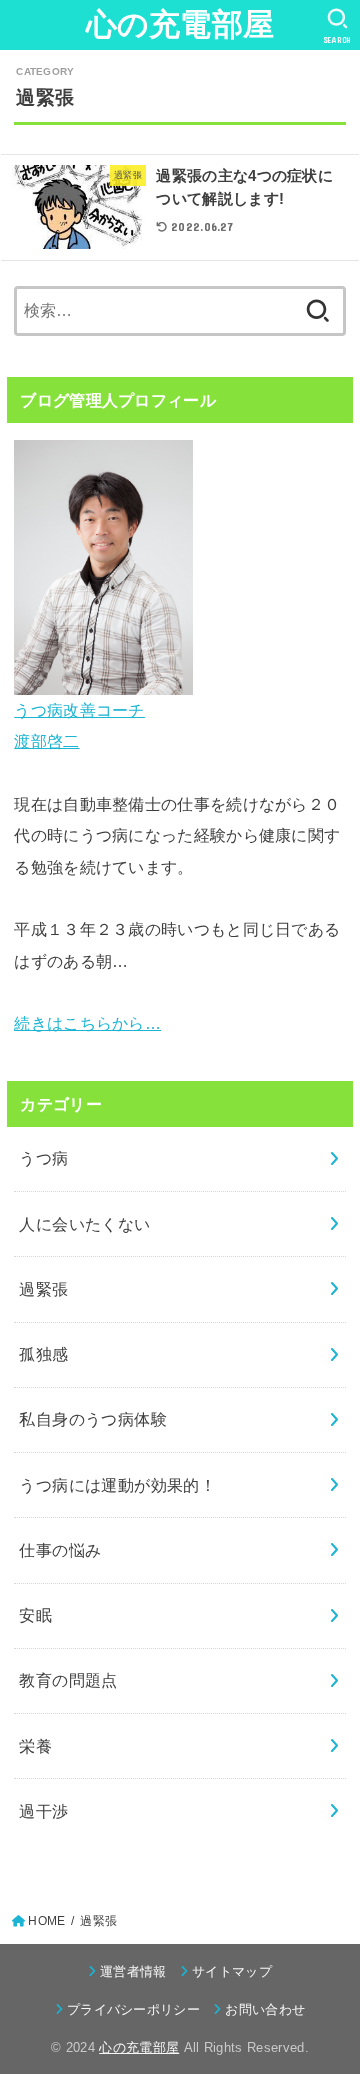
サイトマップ (232, 1971)
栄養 (35, 1746)
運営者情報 (133, 1971)
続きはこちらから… (87, 1023)
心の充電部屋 (180, 24)
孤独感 (43, 1354)
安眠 (35, 1615)
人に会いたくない (84, 1224)
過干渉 (43, 1811)
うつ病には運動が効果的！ (117, 1485)
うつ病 (43, 1158)
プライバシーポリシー (133, 2009)
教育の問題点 (68, 1680)
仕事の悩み (60, 1550)
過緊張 (43, 1289)
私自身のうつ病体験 (93, 1419)
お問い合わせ (265, 2009)
